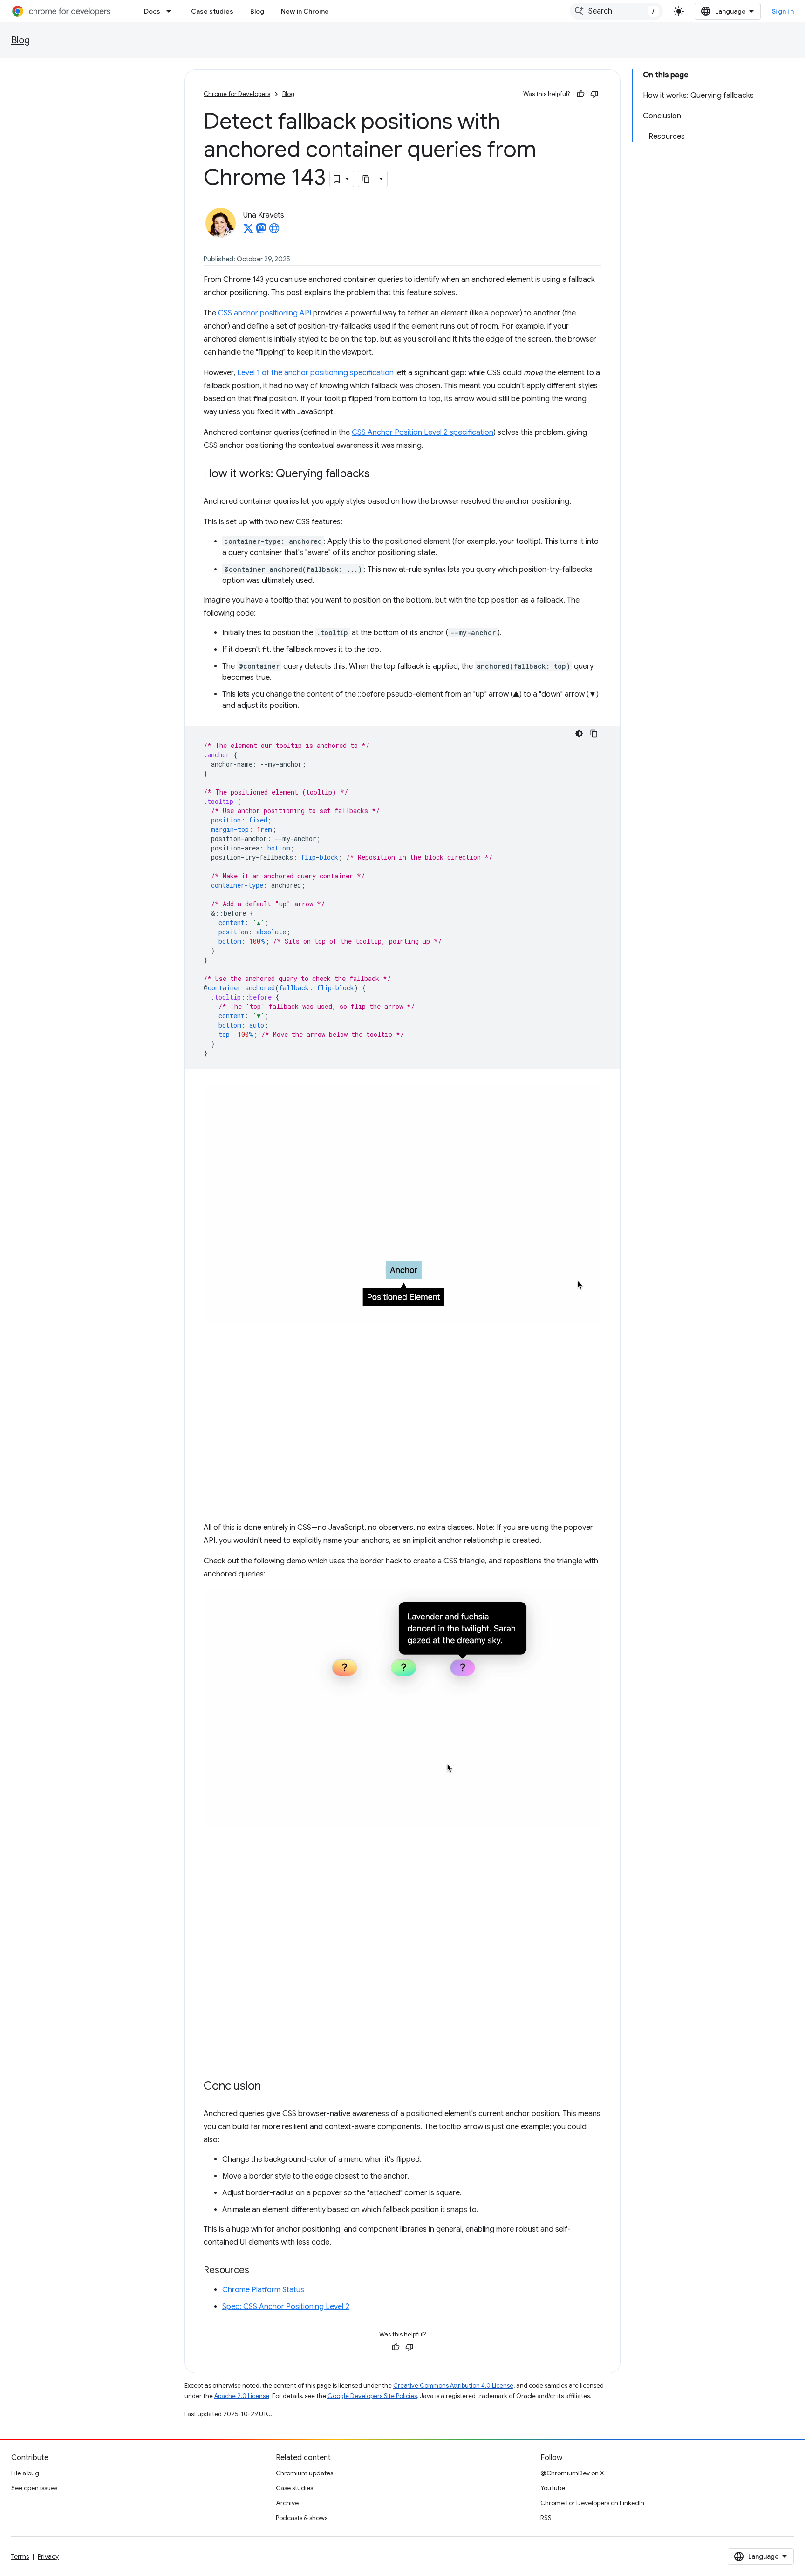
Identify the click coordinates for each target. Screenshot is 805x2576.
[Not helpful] (594, 94)
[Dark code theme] (579, 733)
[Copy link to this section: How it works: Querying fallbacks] (379, 474)
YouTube (553, 2488)
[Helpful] (580, 94)
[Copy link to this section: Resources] (259, 2270)
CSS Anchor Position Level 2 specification (423, 432)
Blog (257, 11)
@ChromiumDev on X (572, 2473)
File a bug (25, 2473)
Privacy (48, 2556)
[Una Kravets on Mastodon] (261, 231)
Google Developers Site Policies (372, 2396)
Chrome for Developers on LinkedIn (592, 2503)
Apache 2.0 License (242, 2396)
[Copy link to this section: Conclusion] (270, 2086)
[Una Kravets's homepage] (274, 231)
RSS (546, 2518)
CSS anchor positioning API (265, 313)
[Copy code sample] (594, 733)
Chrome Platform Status (263, 2290)
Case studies (212, 11)
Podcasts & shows (302, 2518)
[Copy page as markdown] (367, 179)
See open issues (34, 2488)
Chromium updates (304, 2473)
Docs (152, 11)
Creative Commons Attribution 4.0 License (453, 2386)
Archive (287, 2503)
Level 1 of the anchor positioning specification (315, 373)
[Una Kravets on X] (248, 231)
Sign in (783, 11)
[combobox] (616, 11)
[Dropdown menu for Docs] (171, 11)
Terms (20, 2556)
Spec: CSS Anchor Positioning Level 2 (286, 2307)
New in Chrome (305, 11)
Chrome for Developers (237, 94)
